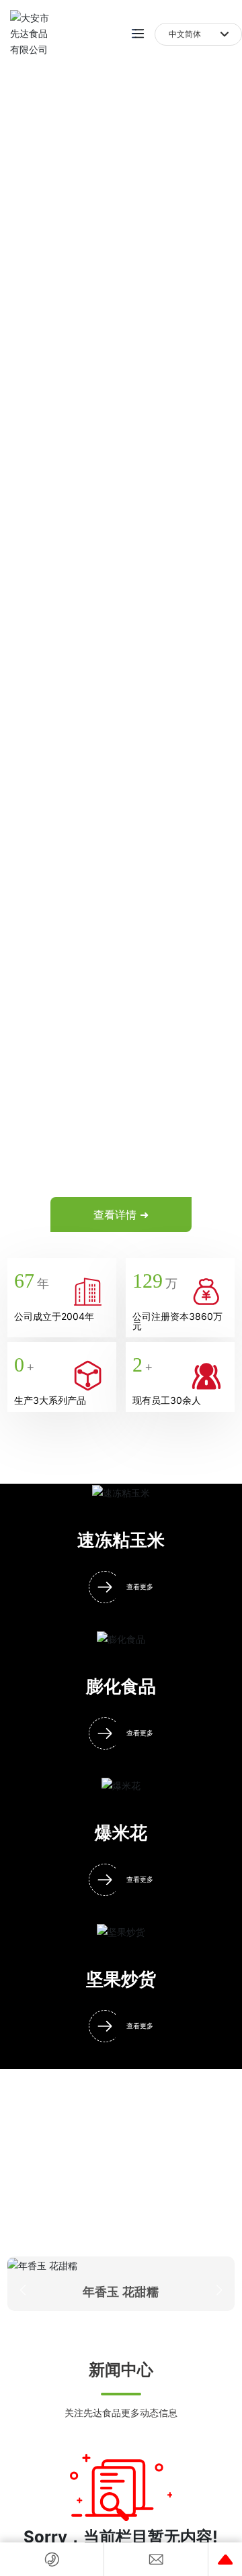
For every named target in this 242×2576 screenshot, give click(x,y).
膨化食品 (121, 1687)
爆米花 (121, 1833)
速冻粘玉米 (121, 1540)
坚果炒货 (121, 1979)
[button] (23, 2290)
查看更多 (140, 1587)
